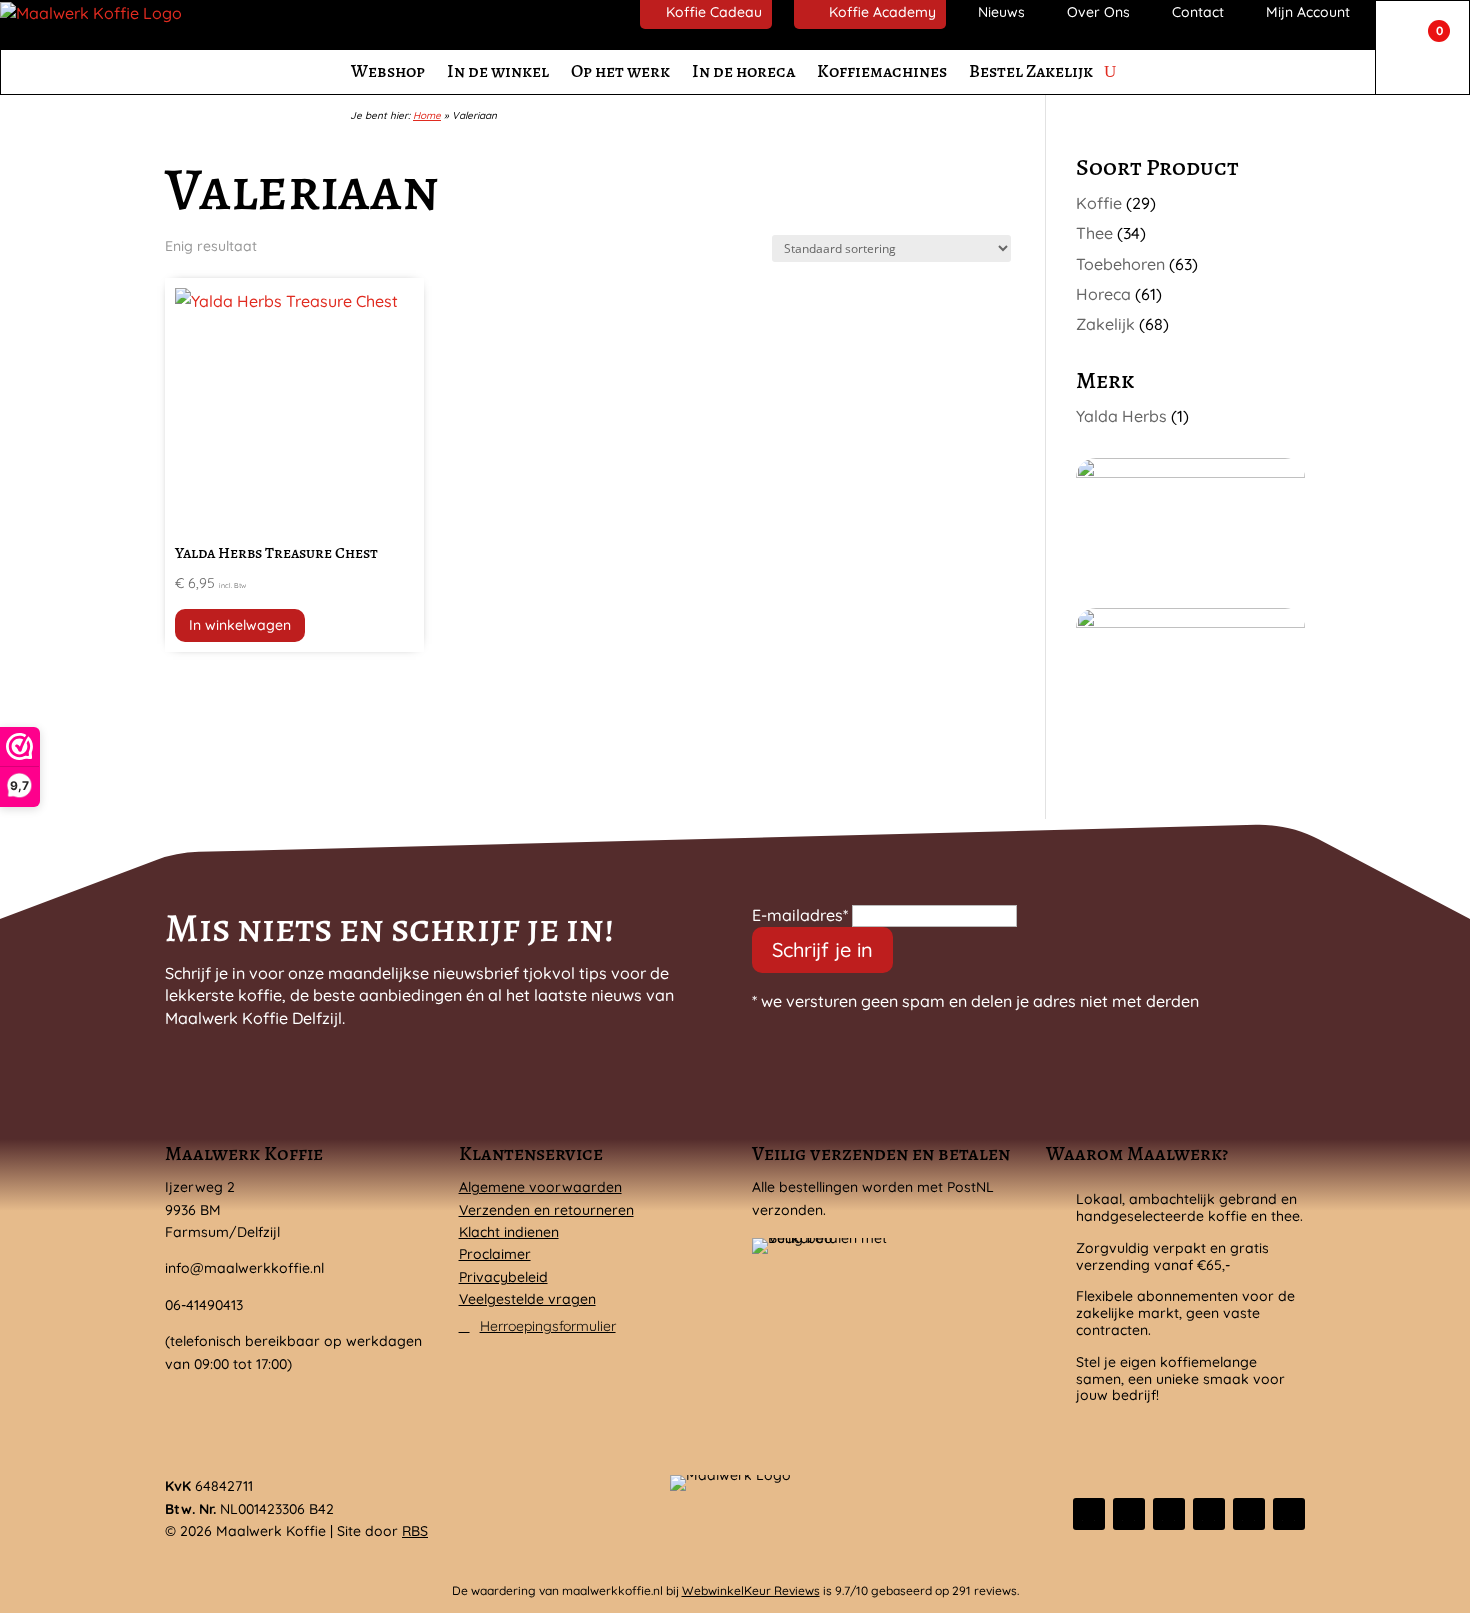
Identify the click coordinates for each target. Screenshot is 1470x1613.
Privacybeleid (503, 1277)
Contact (1198, 12)
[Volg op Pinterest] (1249, 1514)
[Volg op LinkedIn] (1209, 1514)
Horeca (1103, 294)
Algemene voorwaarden (540, 1187)
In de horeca (743, 71)
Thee (1094, 233)
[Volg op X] (1129, 1514)
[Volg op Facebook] (1089, 1514)
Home (427, 115)
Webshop (388, 71)
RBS (415, 1531)
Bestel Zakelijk (1031, 71)
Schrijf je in (822, 949)
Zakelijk (1105, 324)
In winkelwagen (240, 625)
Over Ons (1098, 12)
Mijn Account (1308, 12)
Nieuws (1001, 12)
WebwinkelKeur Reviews (751, 1590)
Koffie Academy (882, 12)
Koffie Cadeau (714, 12)
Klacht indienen (509, 1232)
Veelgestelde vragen (527, 1299)
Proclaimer (495, 1254)
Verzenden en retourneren (546, 1210)
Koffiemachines (882, 71)
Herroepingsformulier (548, 1326)
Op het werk (620, 71)
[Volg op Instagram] (1169, 1514)
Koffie (1099, 203)
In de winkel (498, 71)
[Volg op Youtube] (1289, 1514)
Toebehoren (1120, 264)
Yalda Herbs (1121, 416)
